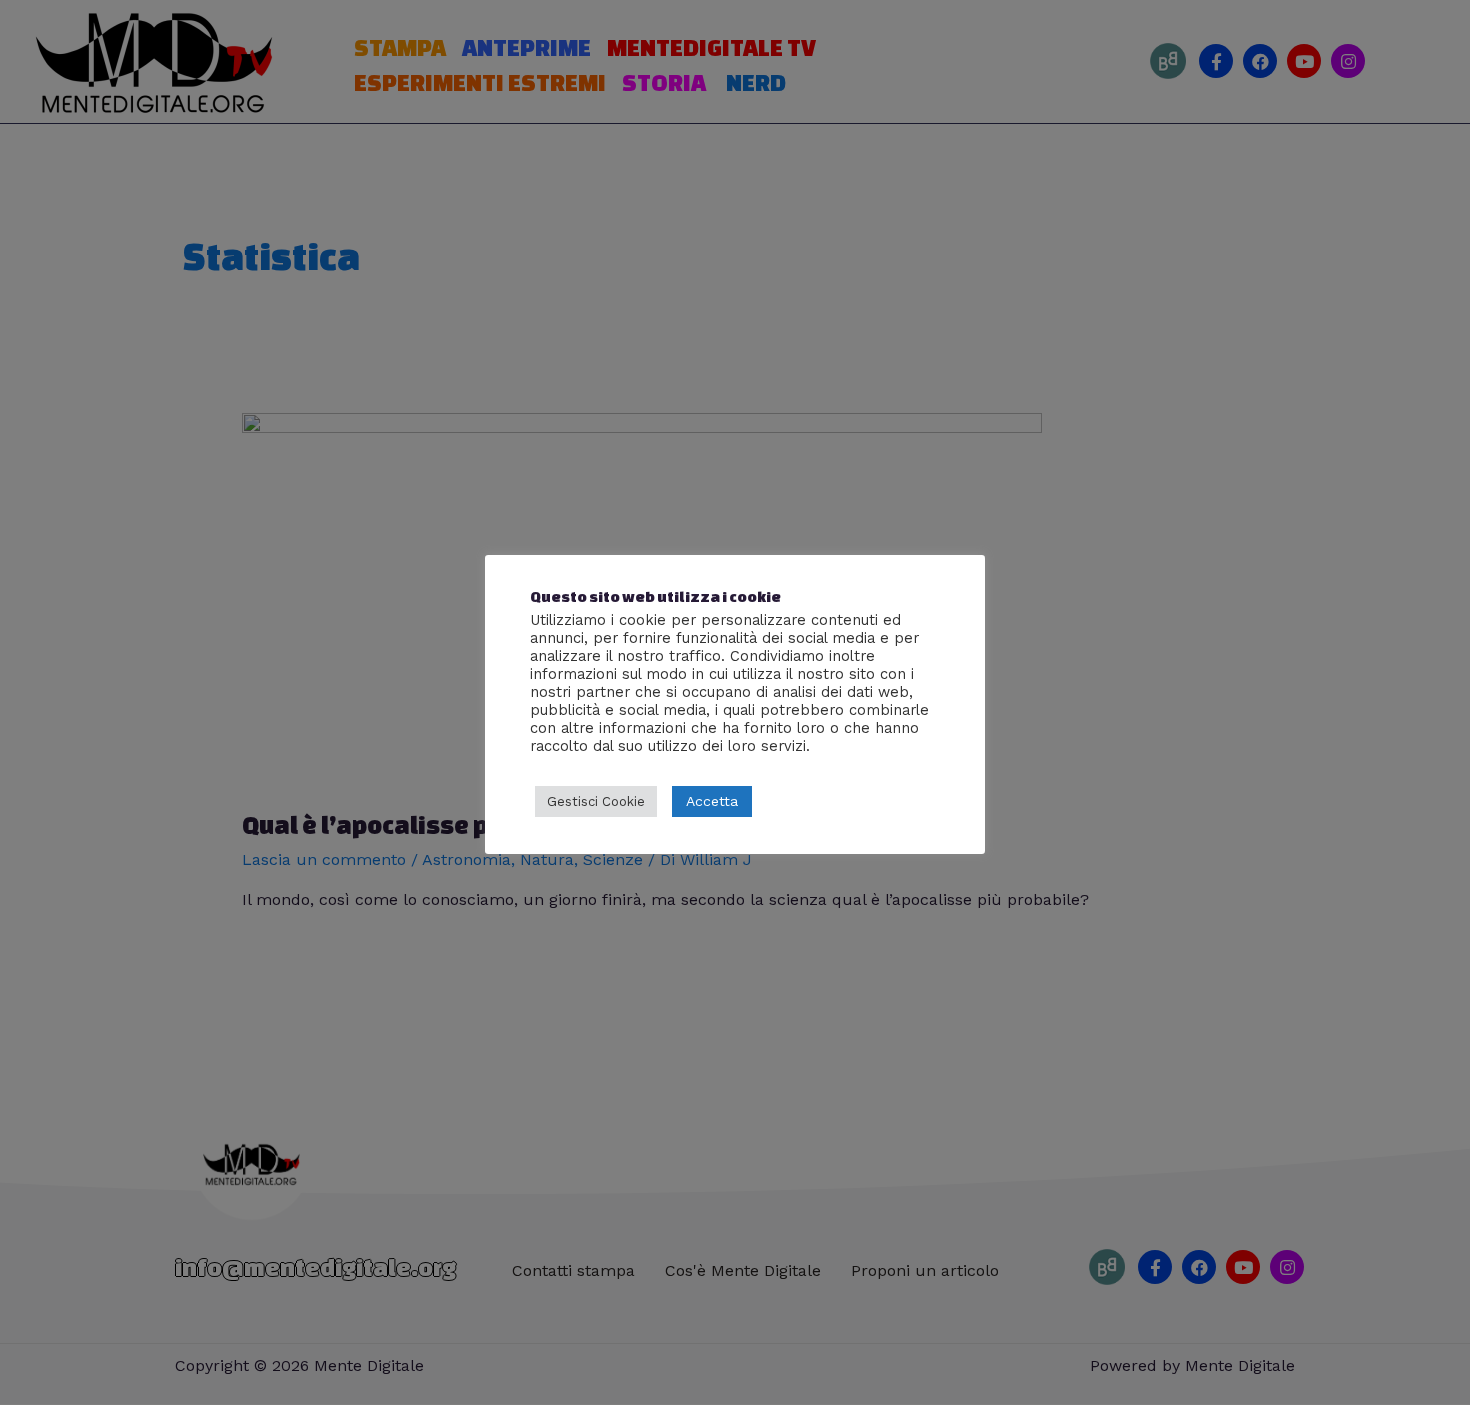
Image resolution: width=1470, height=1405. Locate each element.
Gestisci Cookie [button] (596, 801)
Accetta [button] (712, 801)
